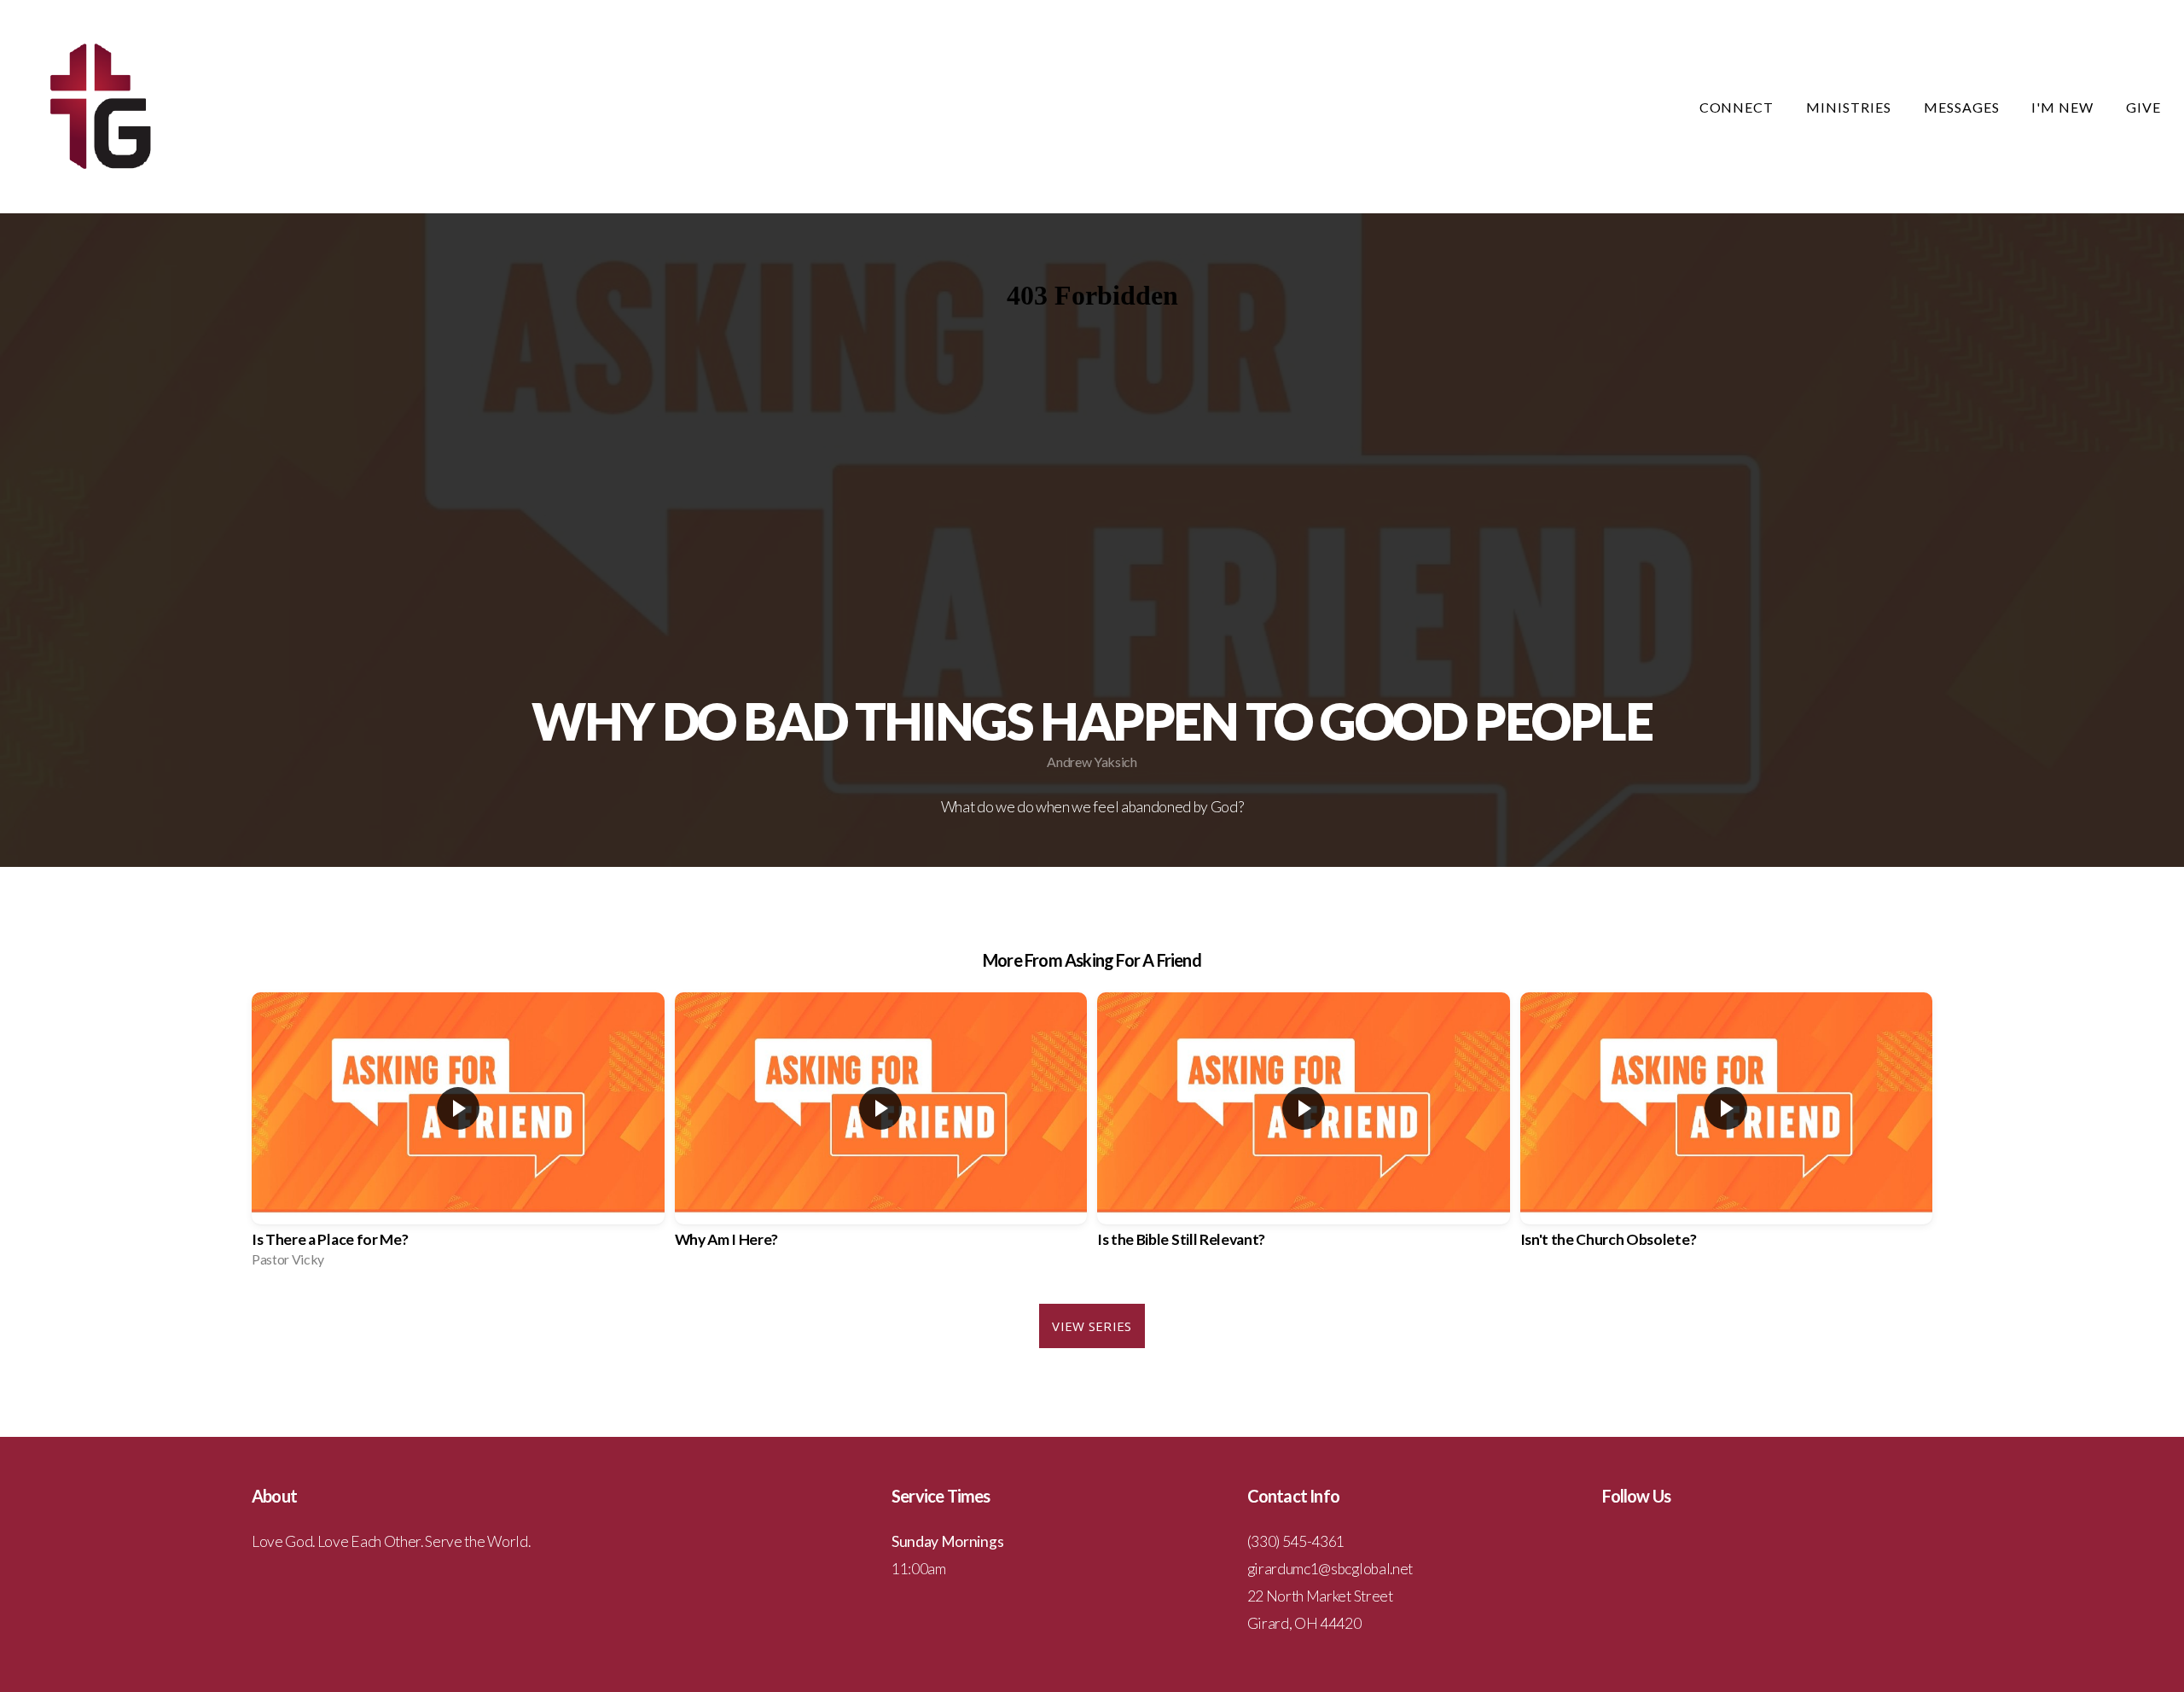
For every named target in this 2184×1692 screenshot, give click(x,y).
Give (2143, 107)
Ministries (1850, 107)
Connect (1739, 107)
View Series (1092, 1326)
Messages (1963, 107)
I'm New (2064, 107)
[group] (458, 1135)
